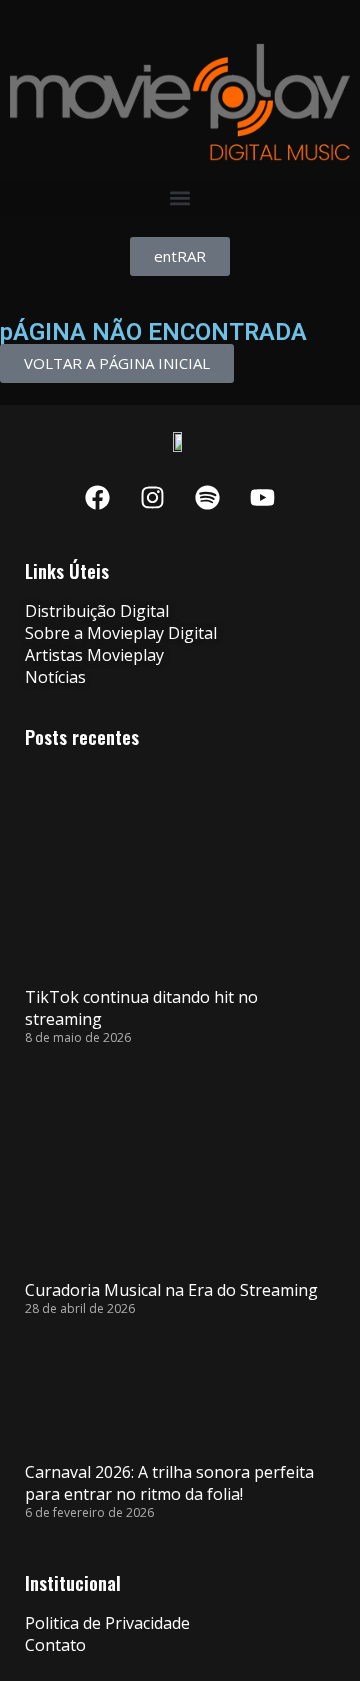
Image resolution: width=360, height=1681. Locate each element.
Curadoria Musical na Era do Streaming (171, 1290)
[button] (180, 198)
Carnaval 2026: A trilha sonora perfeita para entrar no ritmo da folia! (169, 1483)
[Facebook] (98, 497)
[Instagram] (153, 497)
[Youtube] (263, 497)
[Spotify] (208, 497)
